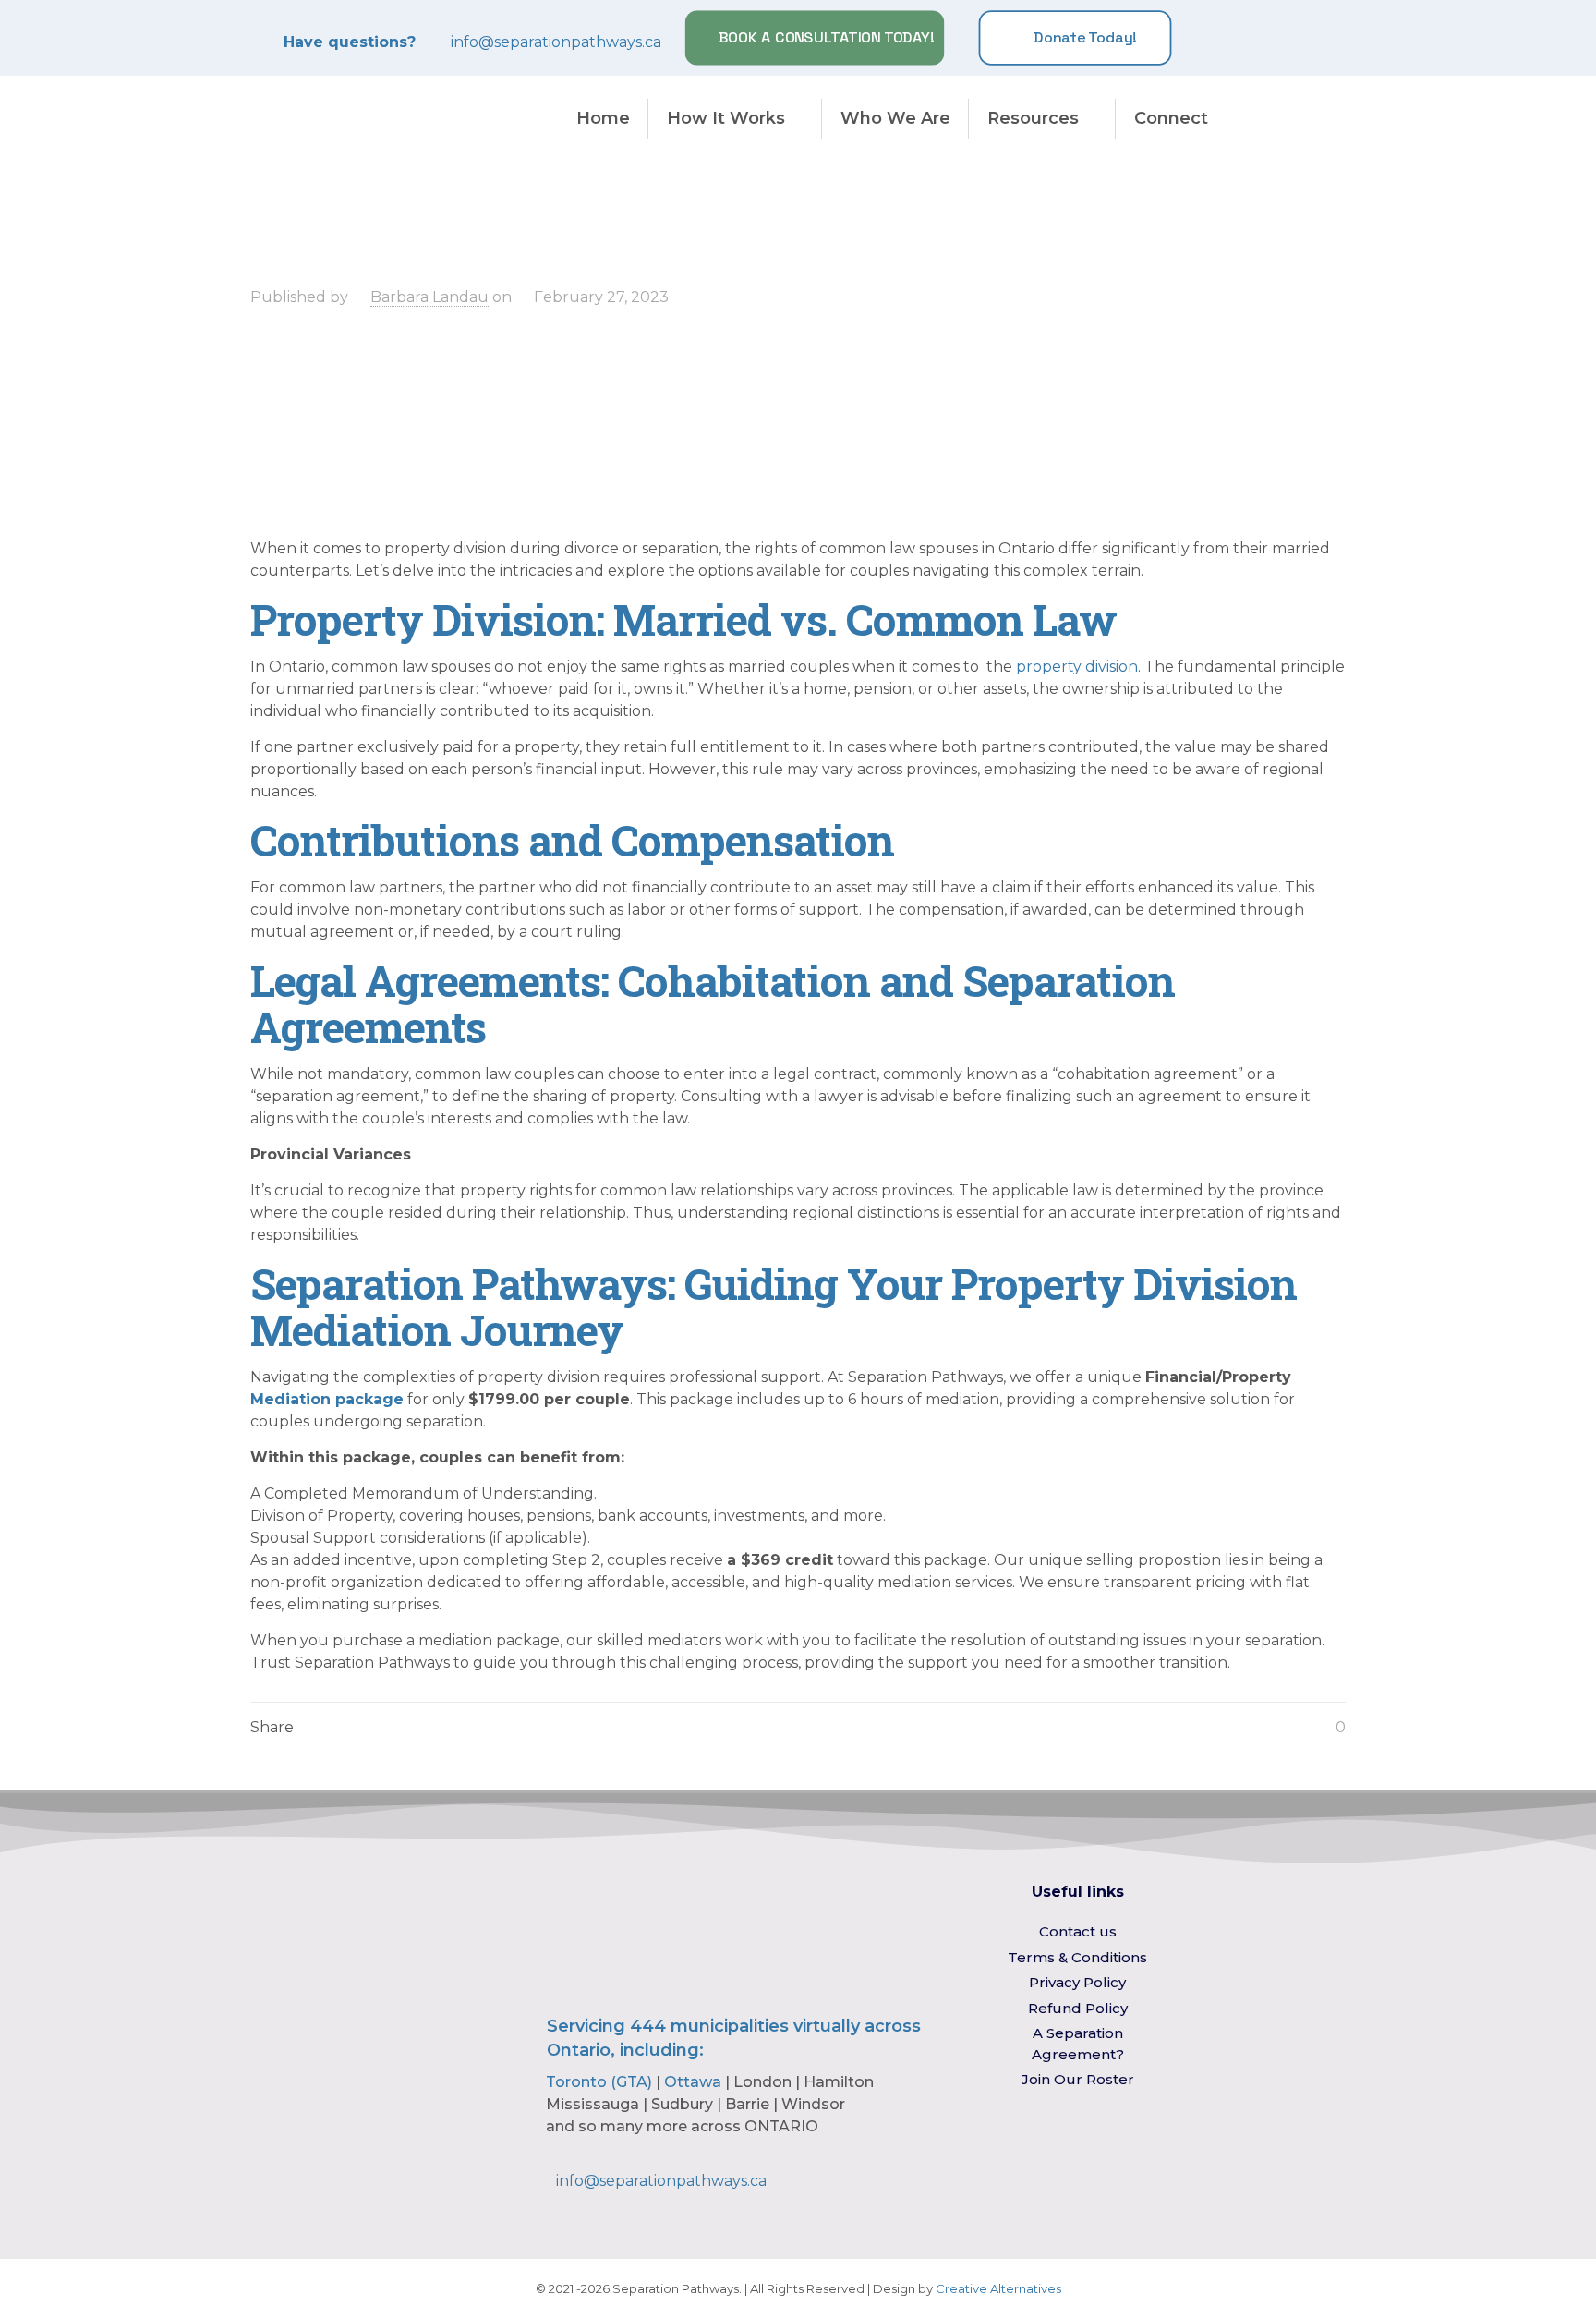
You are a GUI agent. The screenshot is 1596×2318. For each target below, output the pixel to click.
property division (1077, 667)
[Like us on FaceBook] (1203, 38)
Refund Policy (1078, 2008)
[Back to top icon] (1507, 2280)
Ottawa (693, 2082)
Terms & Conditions (1077, 1957)
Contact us (1078, 1931)
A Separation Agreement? (1078, 2044)
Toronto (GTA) (599, 2082)
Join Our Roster (1078, 2079)
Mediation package (327, 1399)
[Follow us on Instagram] (1234, 38)
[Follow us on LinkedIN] (1265, 38)
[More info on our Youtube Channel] (1297, 38)
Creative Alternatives (998, 2288)
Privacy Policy (1077, 1982)
